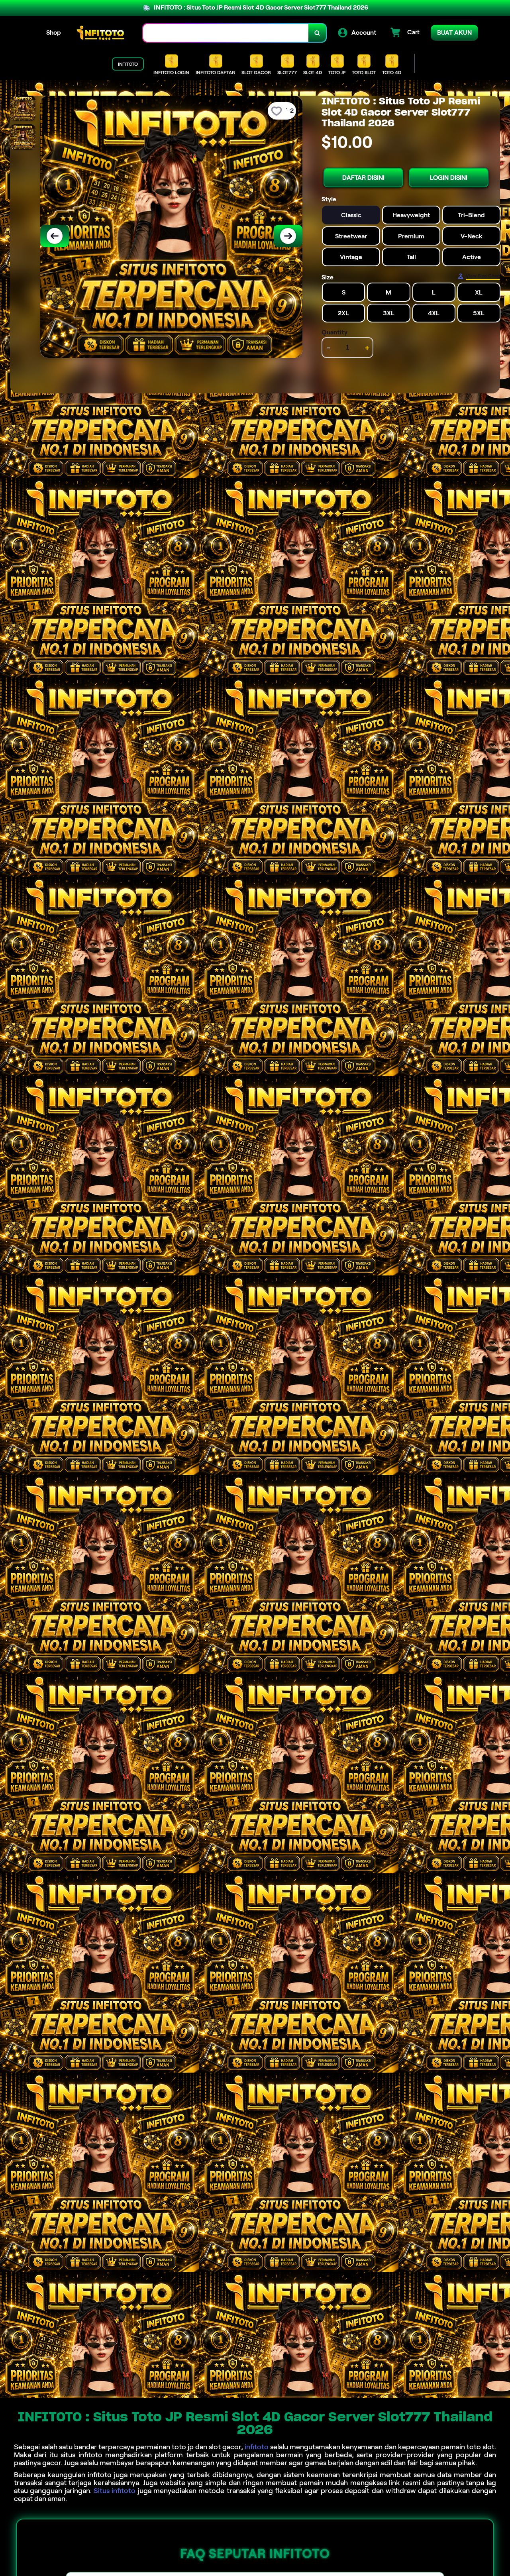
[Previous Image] (55, 236)
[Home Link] (102, 33)
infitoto (257, 2447)
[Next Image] (288, 236)
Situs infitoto (115, 2491)
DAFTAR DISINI (363, 177)
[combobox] (226, 33)
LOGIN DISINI (449, 177)
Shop (54, 32)
